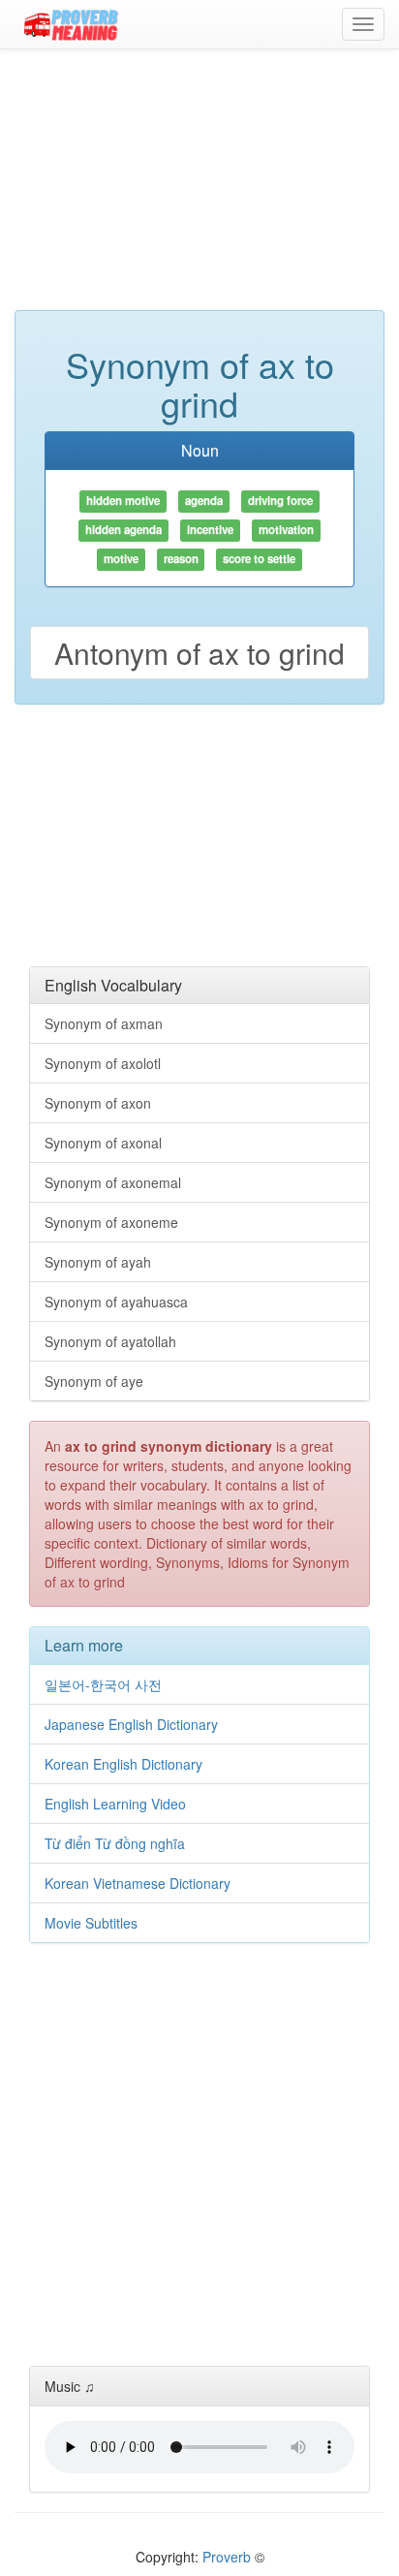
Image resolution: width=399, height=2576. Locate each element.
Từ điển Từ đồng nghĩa (115, 1843)
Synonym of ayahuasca (116, 1302)
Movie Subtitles (91, 1923)
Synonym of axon (98, 1103)
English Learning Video (115, 1804)
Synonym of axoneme (111, 1222)
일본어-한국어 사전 (103, 1684)
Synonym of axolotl (103, 1063)
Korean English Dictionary (123, 1764)
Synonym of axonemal (113, 1182)
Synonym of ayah (98, 1262)
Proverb (227, 2557)
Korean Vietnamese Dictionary (138, 1883)
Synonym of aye (94, 1381)
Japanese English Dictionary (131, 1724)
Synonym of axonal (103, 1143)
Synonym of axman (104, 1023)
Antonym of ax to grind (199, 653)
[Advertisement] (199, 189)
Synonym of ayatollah (110, 1341)
